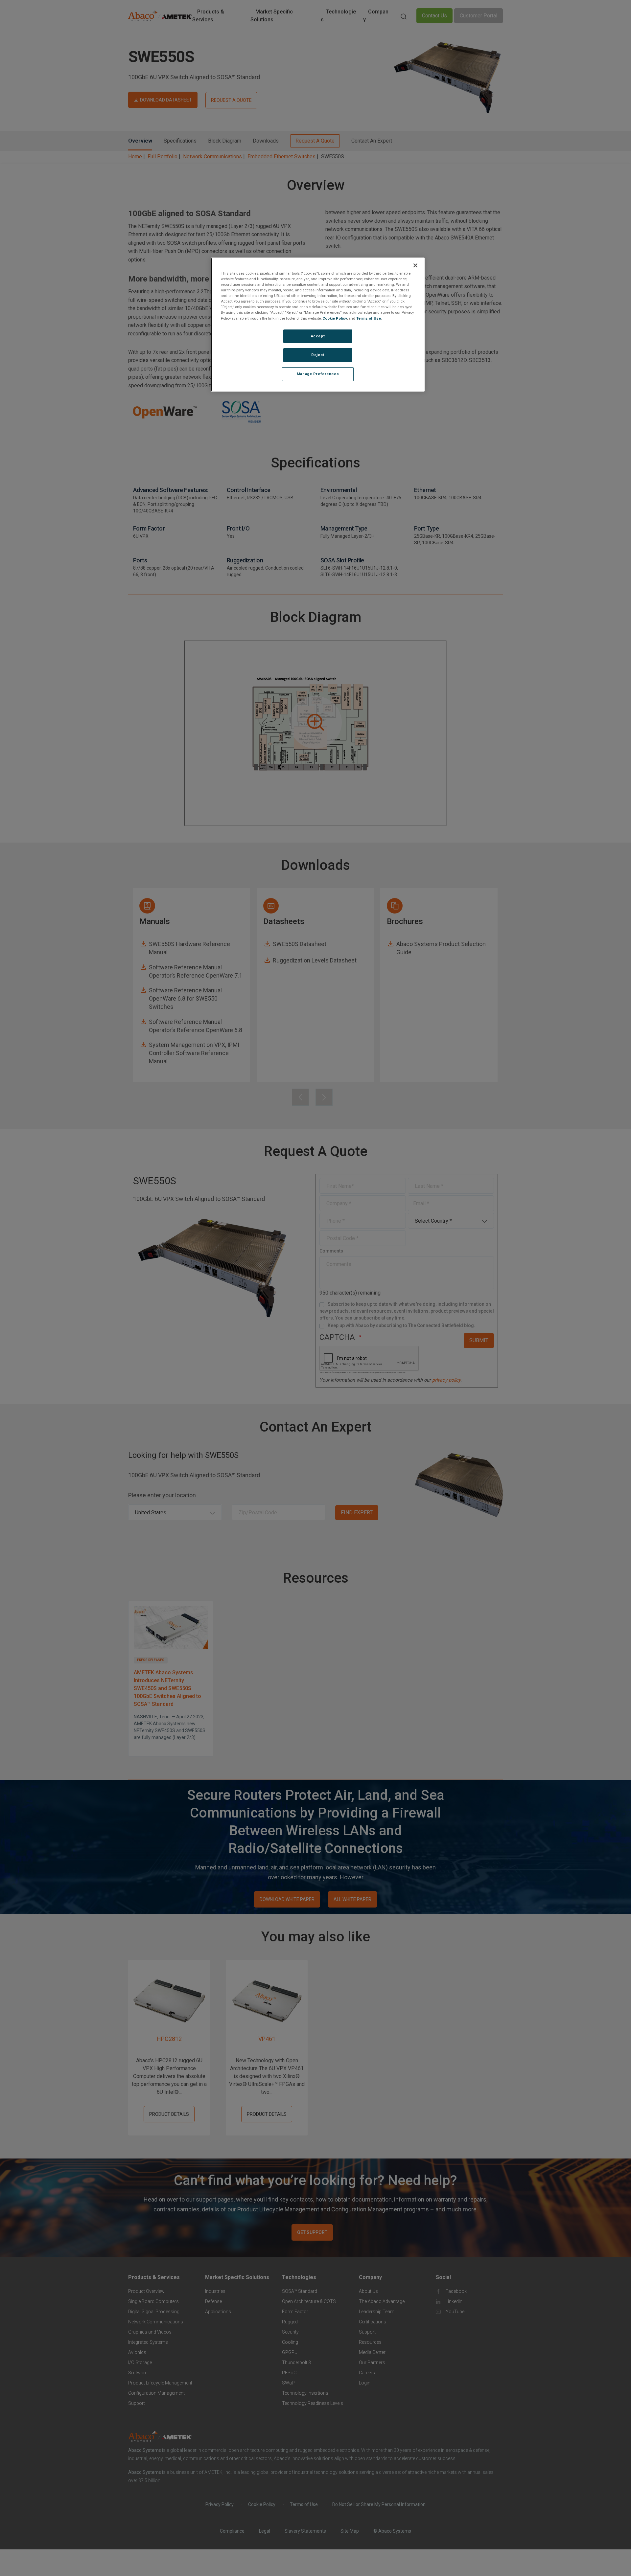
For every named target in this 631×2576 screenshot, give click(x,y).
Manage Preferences (318, 374)
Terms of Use (369, 318)
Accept (318, 336)
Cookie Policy (335, 318)
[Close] (415, 265)
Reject (318, 355)
